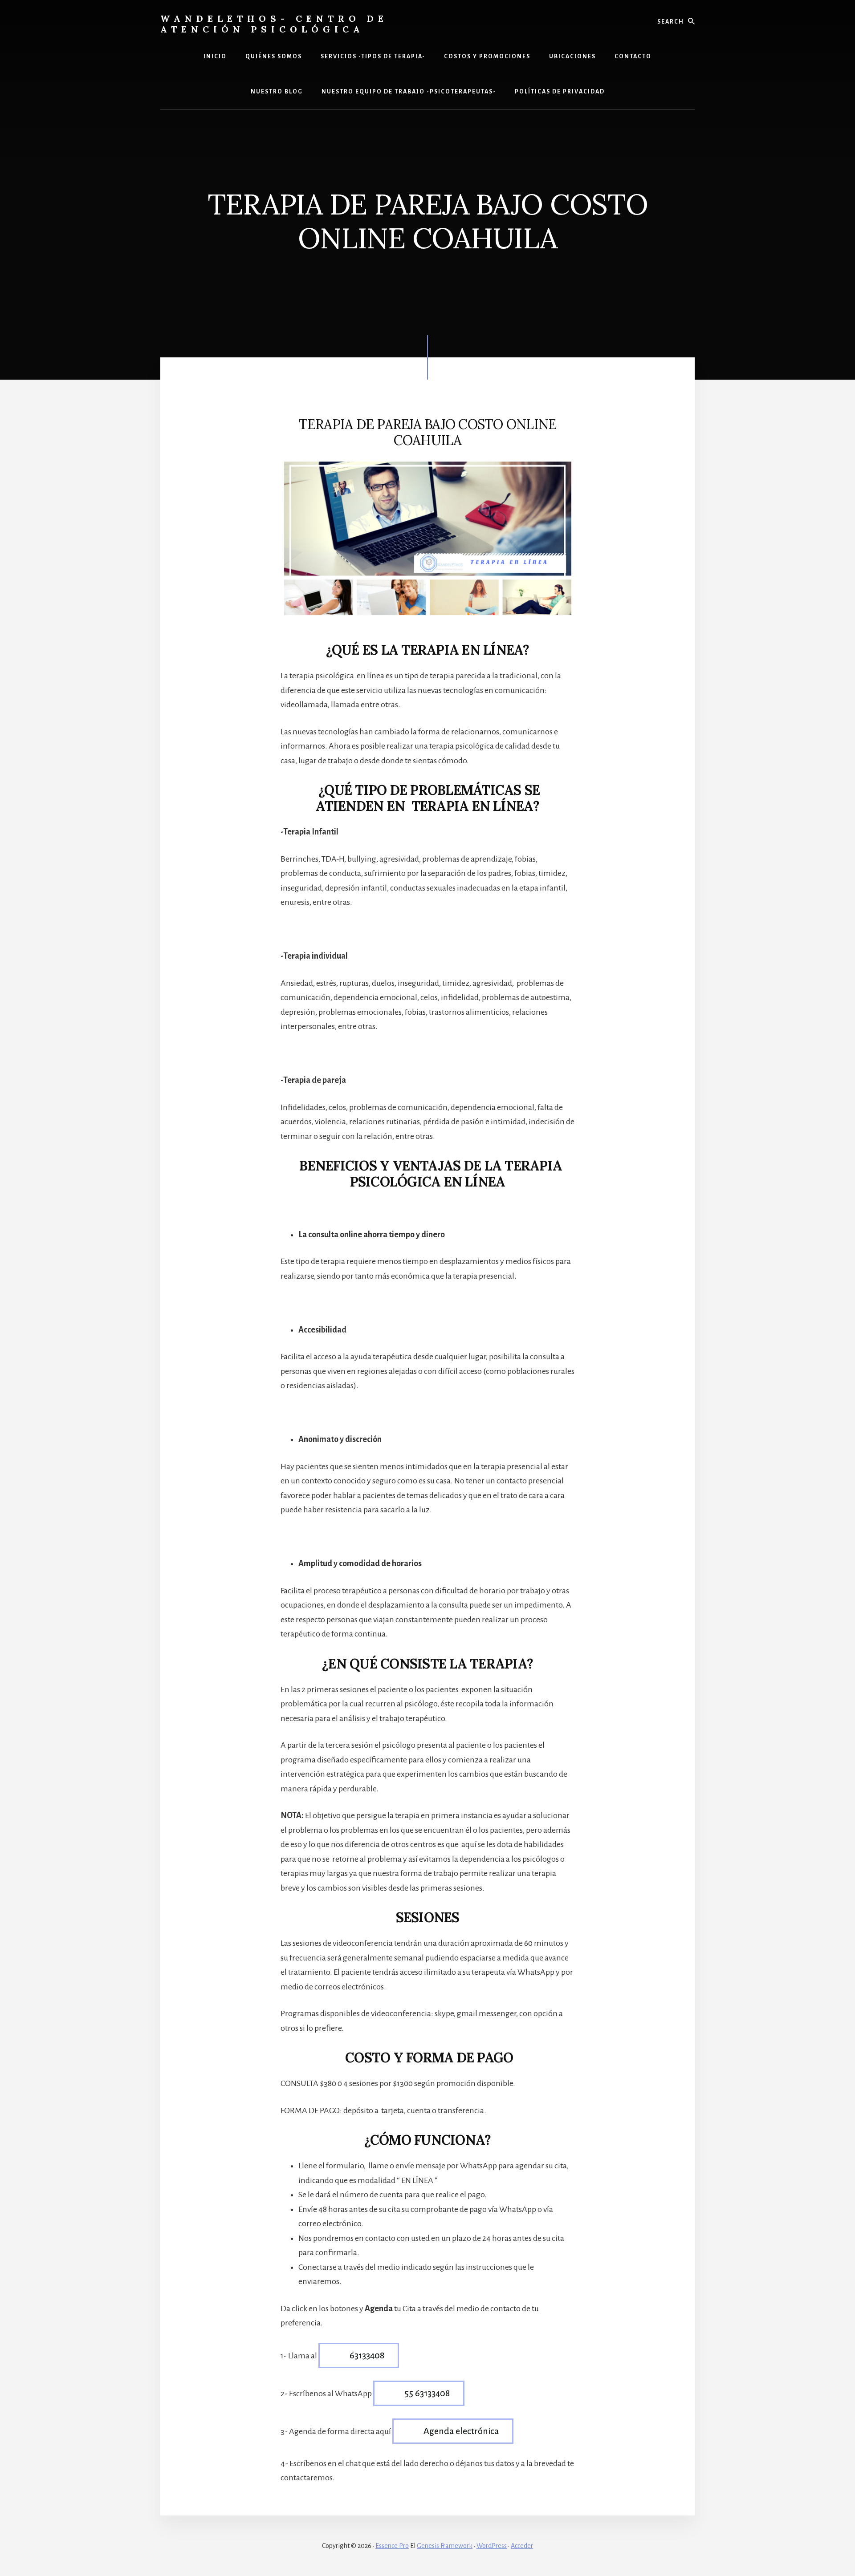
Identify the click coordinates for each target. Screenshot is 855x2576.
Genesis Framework (445, 2546)
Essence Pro (392, 2546)
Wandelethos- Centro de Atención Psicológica (274, 24)
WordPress (492, 2546)
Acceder (522, 2546)
